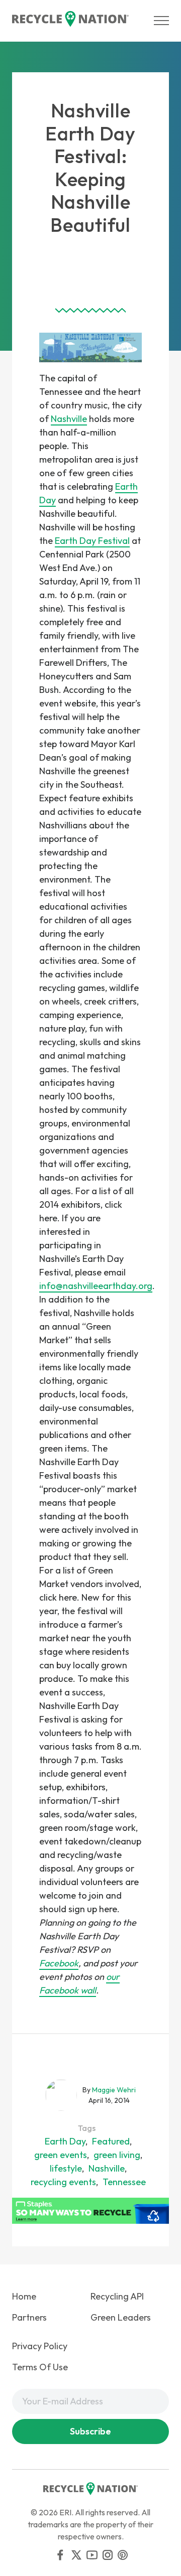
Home (24, 2296)
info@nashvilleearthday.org (96, 1286)
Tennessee (124, 2182)
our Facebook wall (79, 1983)
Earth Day (65, 2141)
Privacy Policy (40, 2346)
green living (117, 2155)
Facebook (59, 1963)
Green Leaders (121, 2317)
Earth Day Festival (92, 541)
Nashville (69, 419)
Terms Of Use (40, 2367)
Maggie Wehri (114, 2090)
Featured (111, 2141)
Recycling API (117, 2296)
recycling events (63, 2182)
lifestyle (66, 2168)
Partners (29, 2317)
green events (61, 2155)
